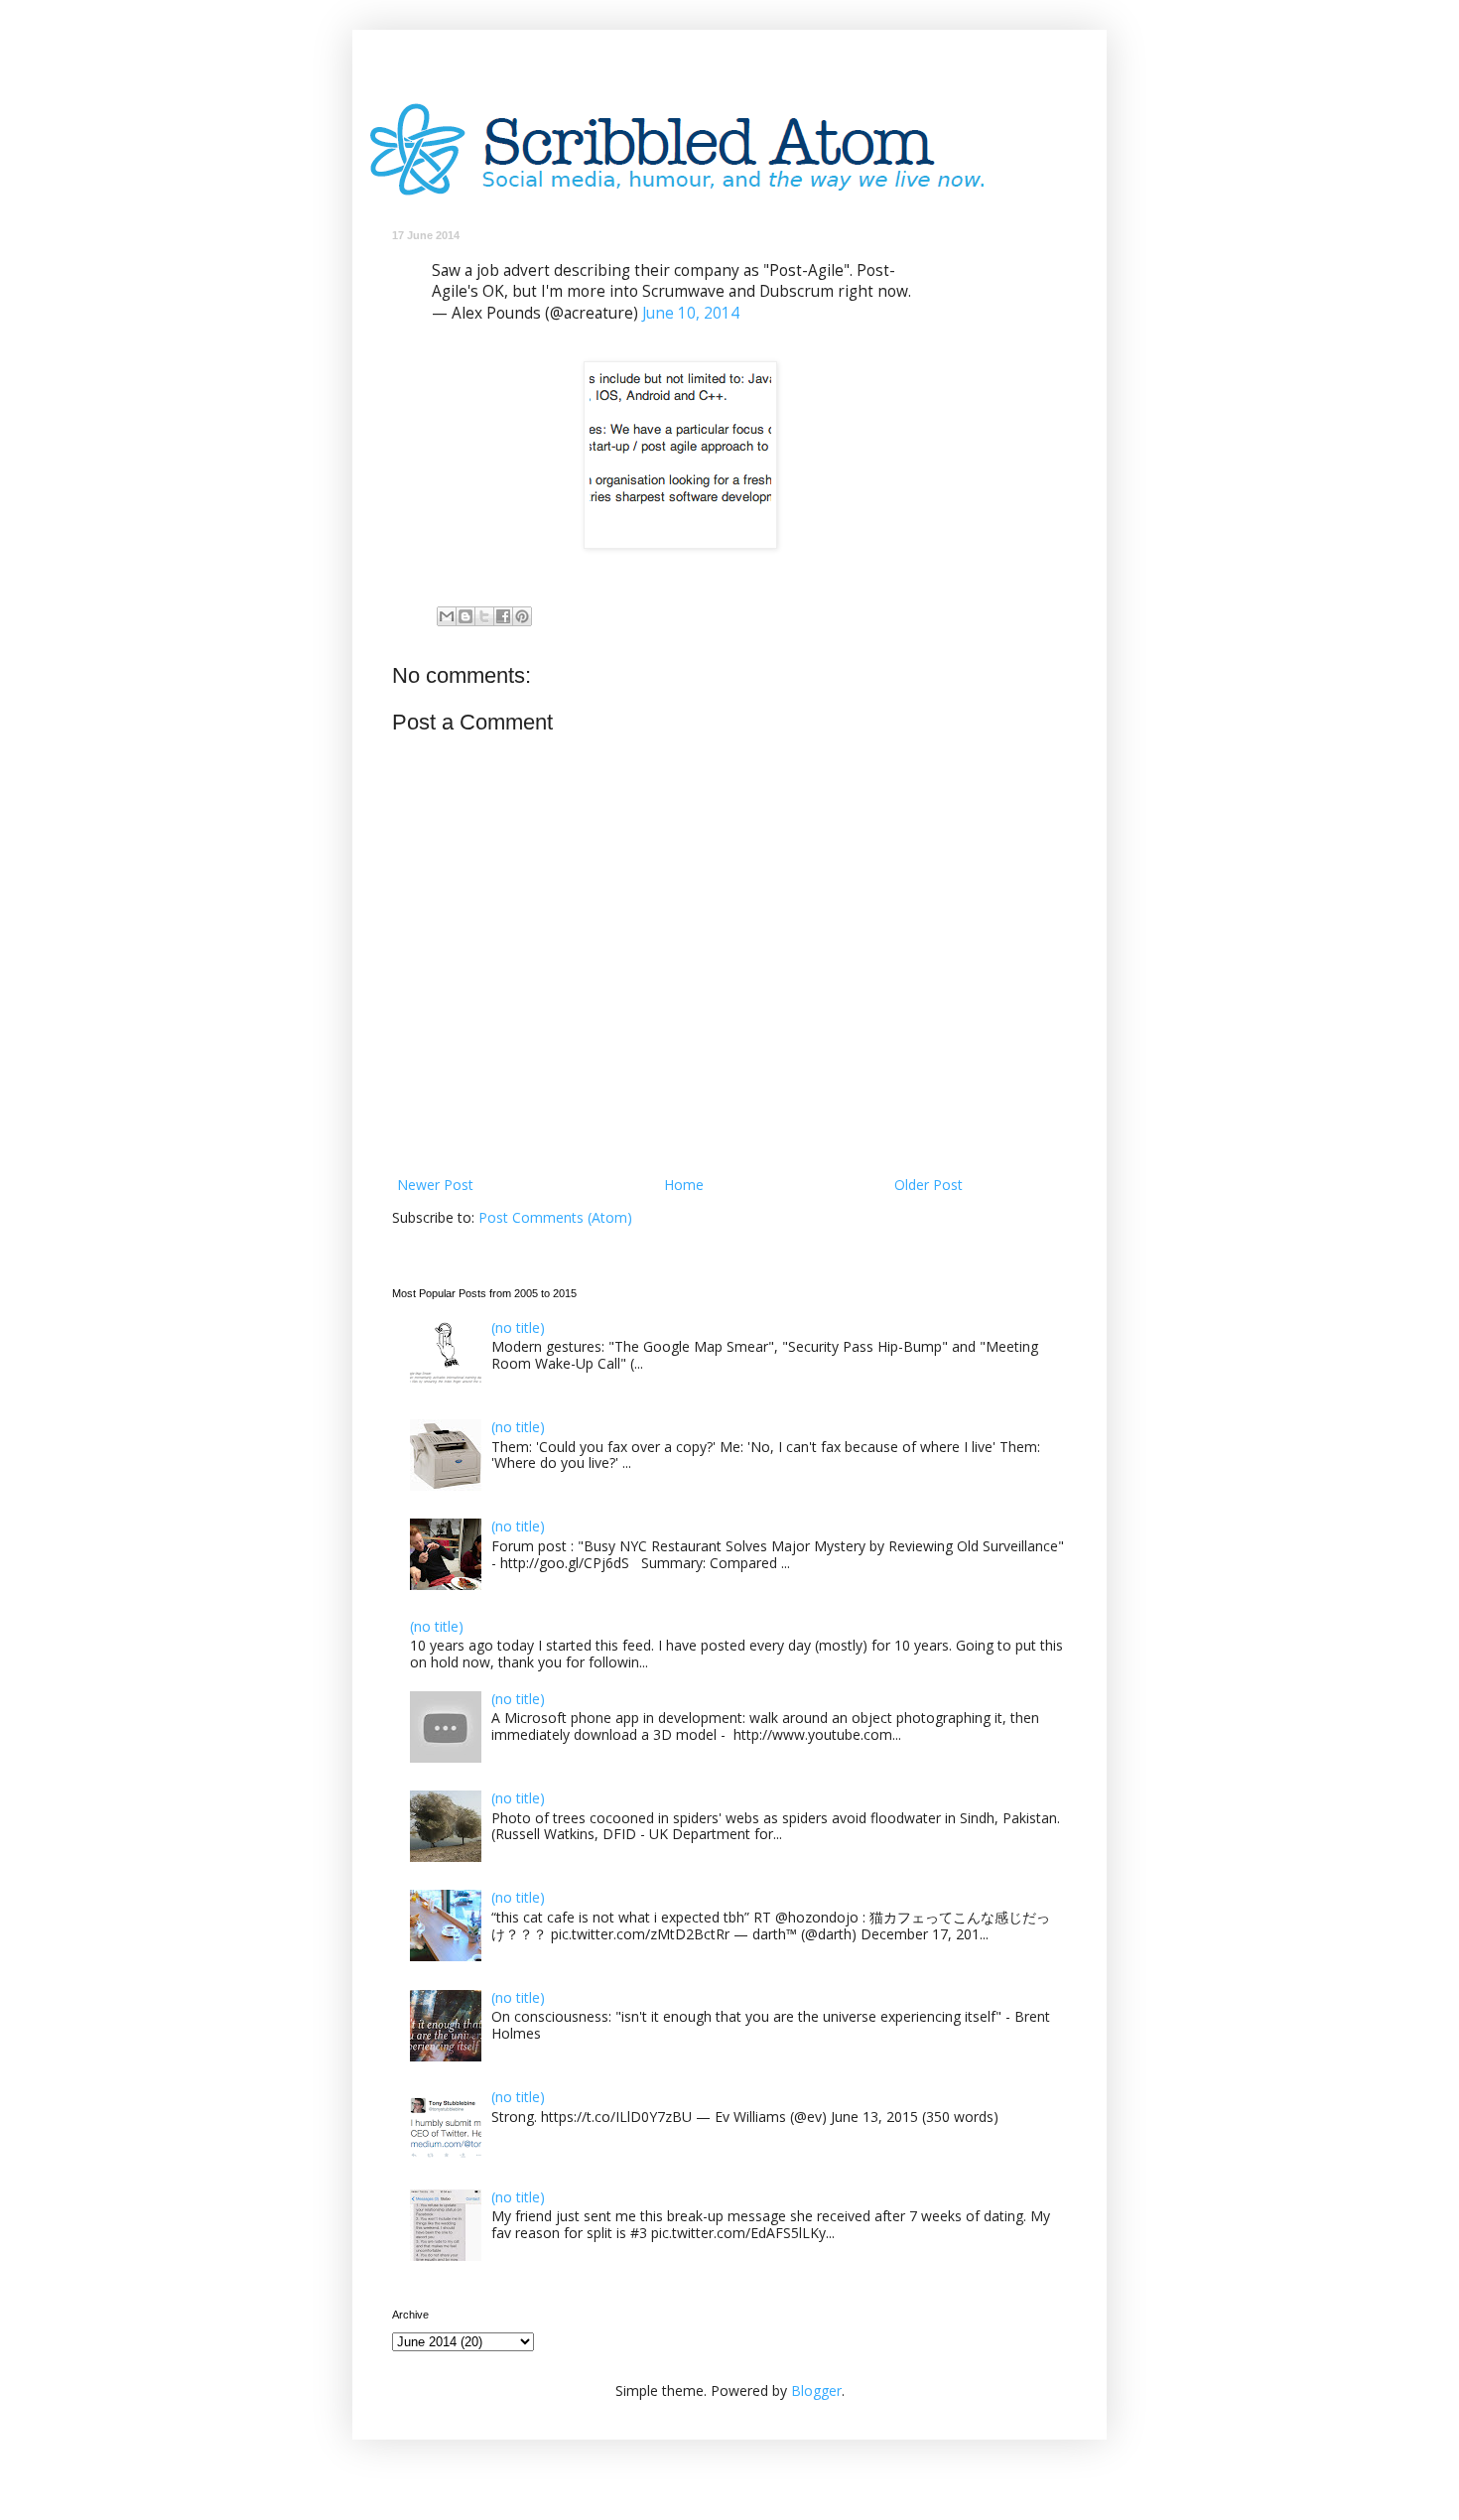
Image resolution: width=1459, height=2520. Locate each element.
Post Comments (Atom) (555, 1217)
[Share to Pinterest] (522, 616)
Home (684, 1185)
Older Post (928, 1185)
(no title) (518, 1327)
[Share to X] (484, 616)
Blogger (816, 2390)
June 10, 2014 (691, 313)
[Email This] (447, 616)
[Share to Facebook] (503, 616)
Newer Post (435, 1185)
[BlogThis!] (465, 616)
